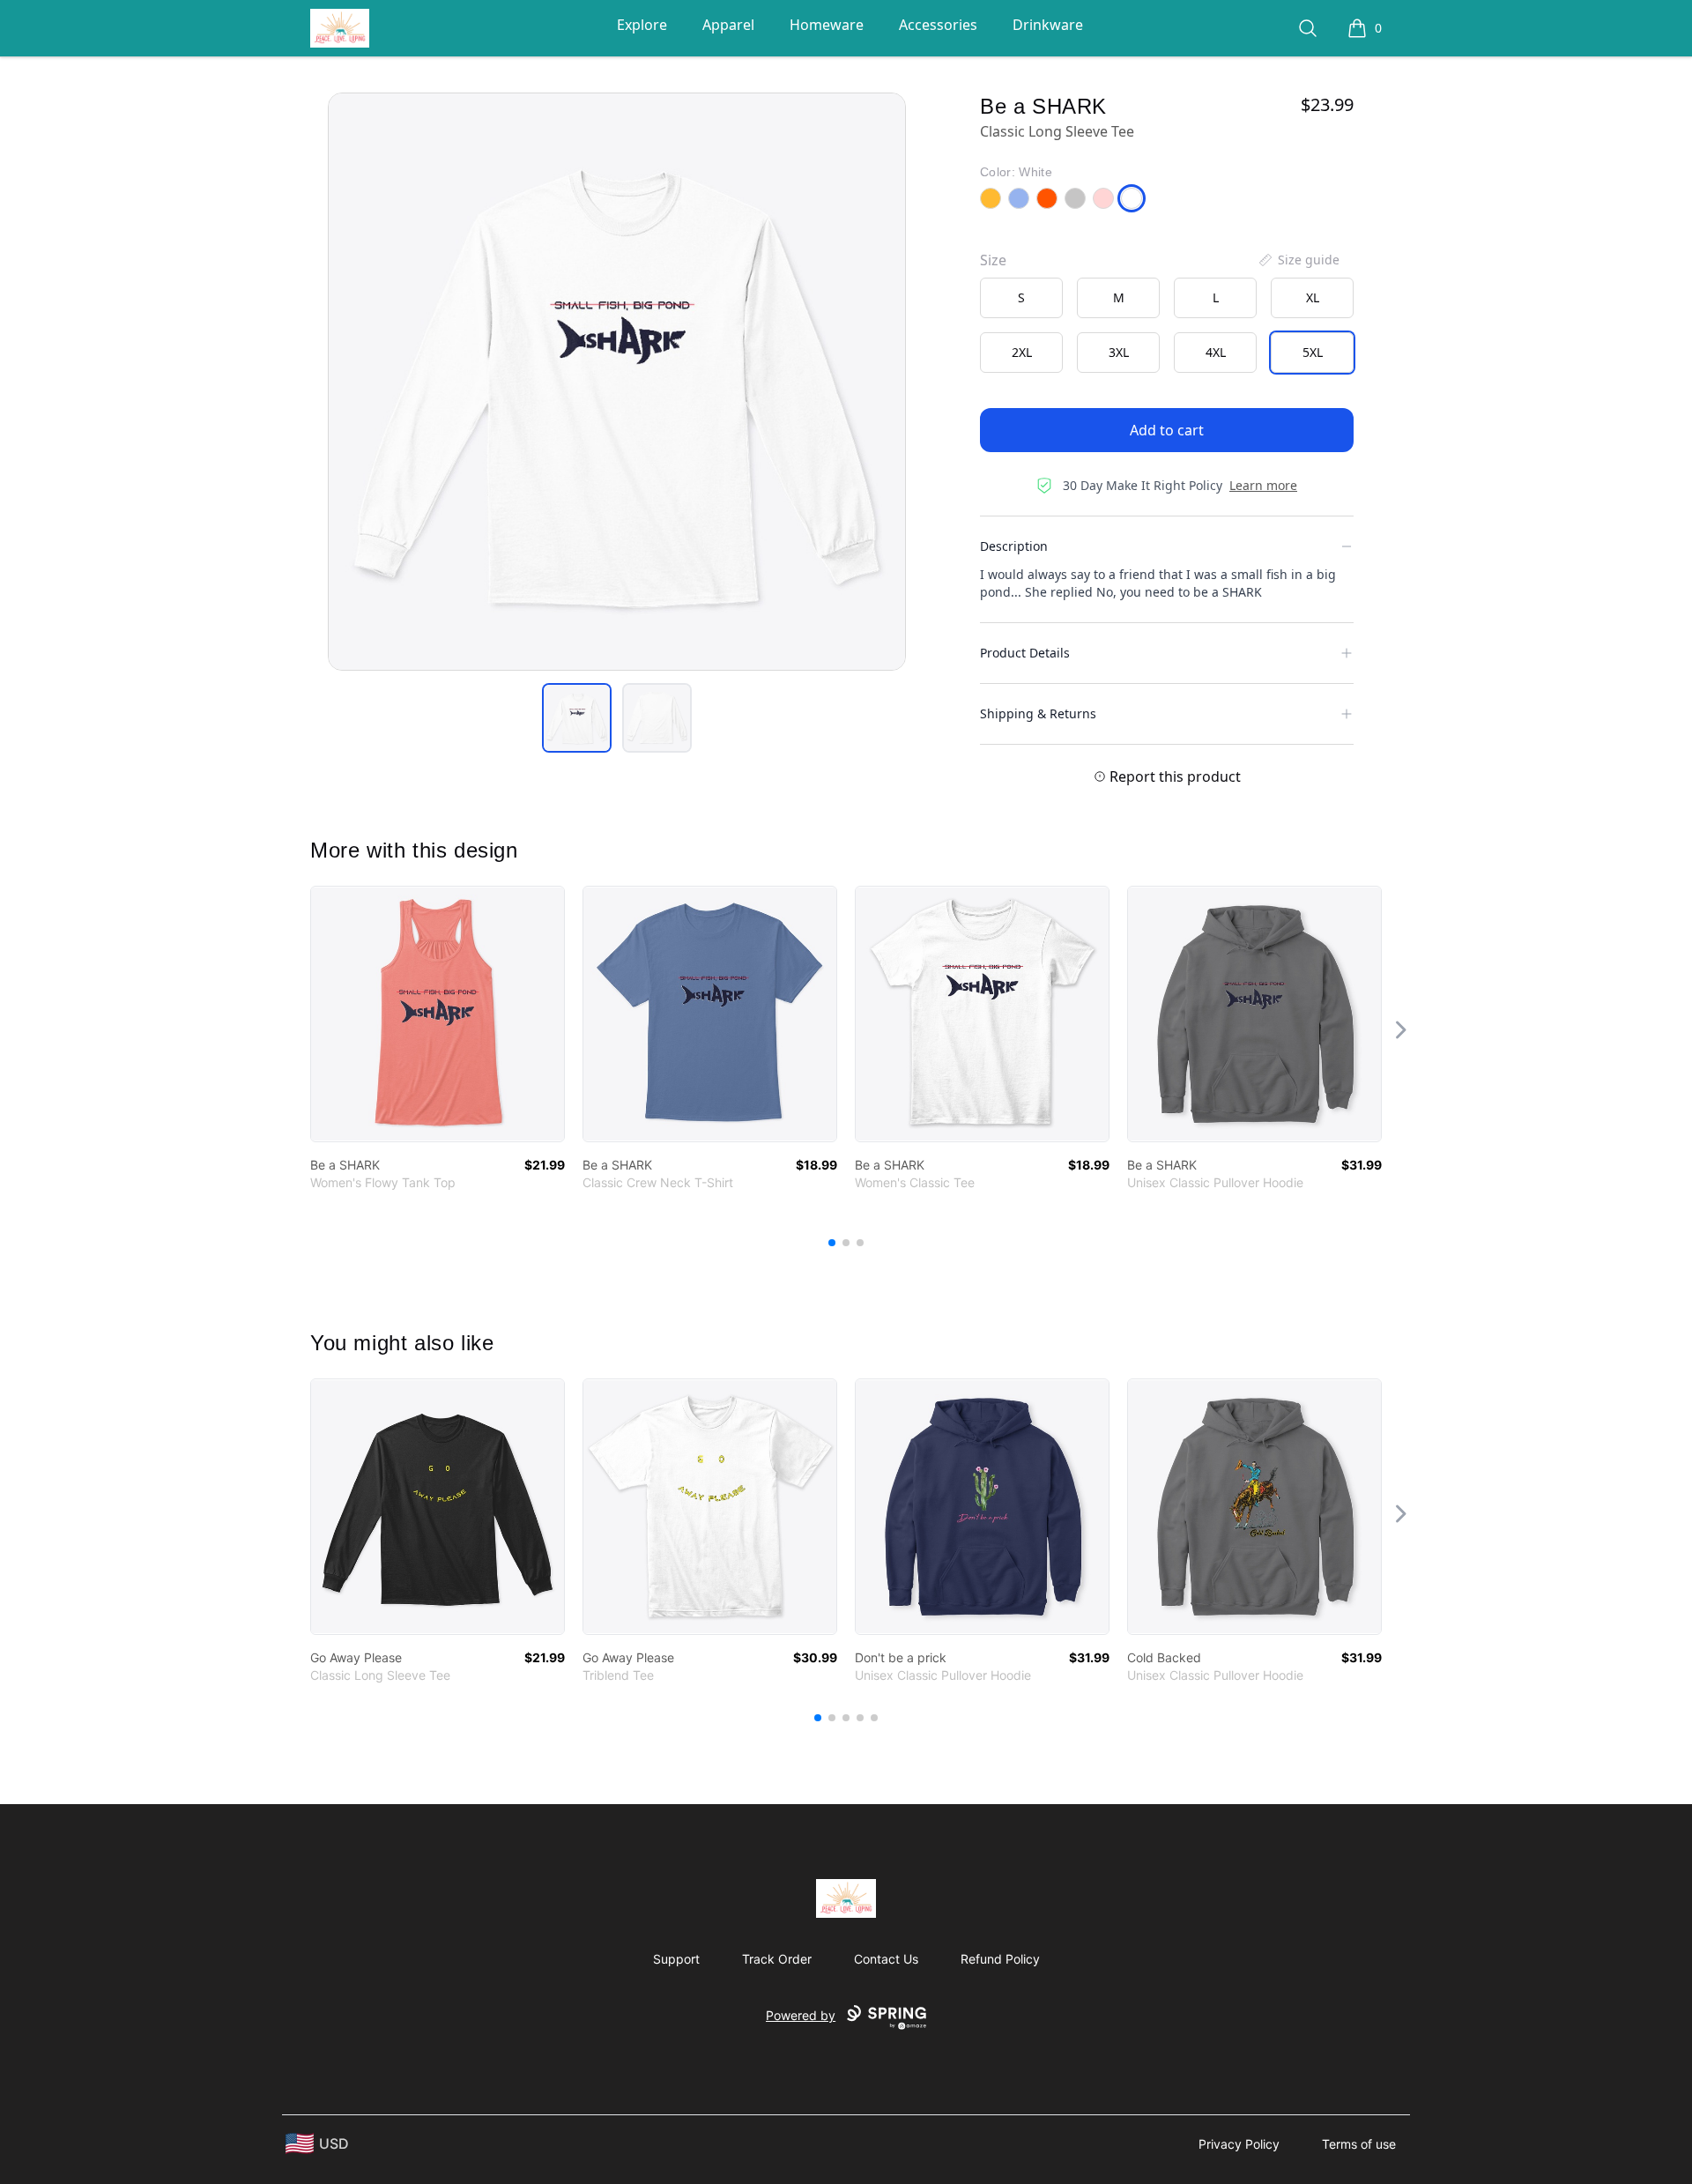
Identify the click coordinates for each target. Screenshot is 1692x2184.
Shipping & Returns (1038, 713)
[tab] (577, 718)
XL (1313, 297)
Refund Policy (1000, 1959)
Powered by (801, 2015)
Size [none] (993, 260)
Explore (642, 25)
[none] (1298, 260)
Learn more (1263, 485)
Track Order (777, 1959)
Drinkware (1048, 25)
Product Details (1025, 653)
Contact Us (886, 1959)
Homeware (827, 25)
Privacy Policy (1239, 2144)
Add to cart (1167, 430)
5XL (1313, 352)
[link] (438, 1014)
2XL (1022, 352)
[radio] (1021, 298)
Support (676, 1959)
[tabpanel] (617, 382)
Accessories (938, 25)
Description (1014, 546)
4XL (1216, 352)
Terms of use (1359, 2144)
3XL (1119, 352)
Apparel (728, 25)
